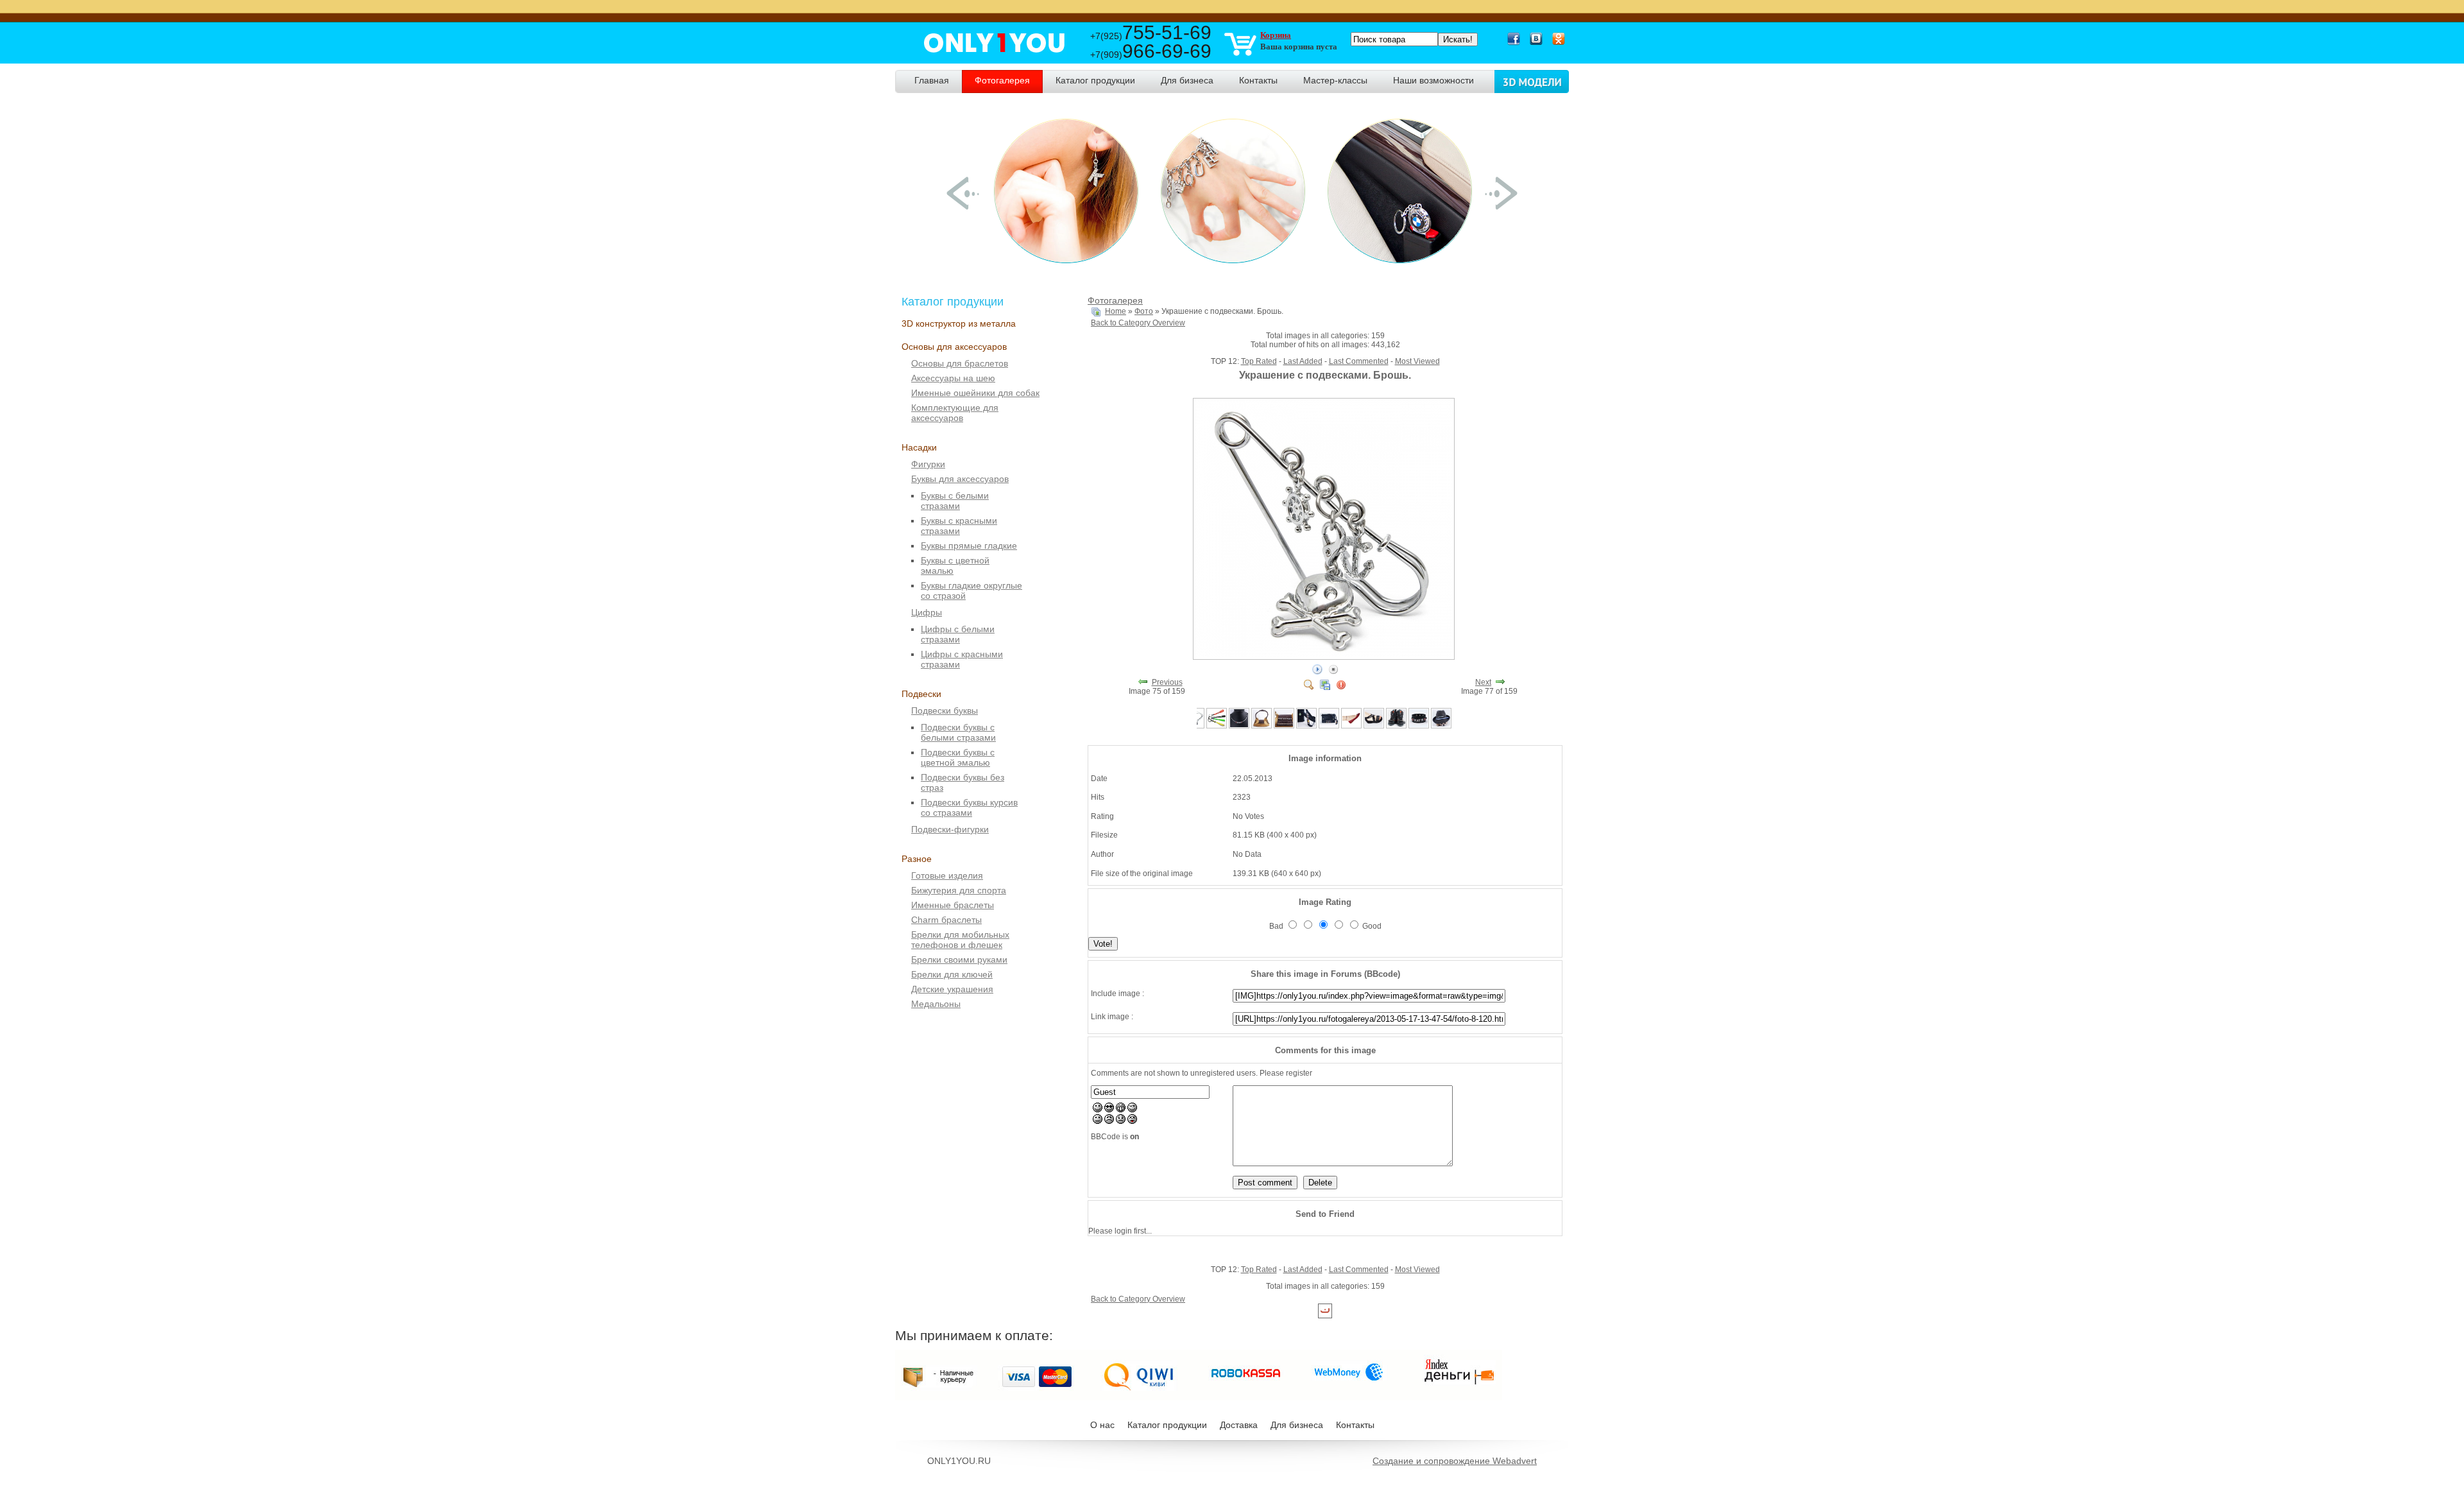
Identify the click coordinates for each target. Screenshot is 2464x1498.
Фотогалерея (1115, 300)
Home (1116, 311)
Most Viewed (1417, 361)
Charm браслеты (946, 920)
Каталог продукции (1167, 1425)
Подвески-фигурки (950, 829)
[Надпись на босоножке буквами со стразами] (1374, 726)
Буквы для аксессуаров (960, 479)
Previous (1167, 682)
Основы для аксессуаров (954, 347)
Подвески (921, 694)
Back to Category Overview (1138, 323)
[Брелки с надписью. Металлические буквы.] (1217, 726)
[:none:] (1098, 1121)
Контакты (1355, 1425)
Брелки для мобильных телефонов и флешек (960, 940)
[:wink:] (1132, 1110)
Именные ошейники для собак (975, 393)
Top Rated (1259, 361)
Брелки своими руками (959, 960)
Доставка (1239, 1425)
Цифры (927, 612)
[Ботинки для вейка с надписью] (1396, 726)
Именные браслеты (953, 905)
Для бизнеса (1297, 1425)
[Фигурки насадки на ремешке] (1351, 726)
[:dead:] (1132, 1121)
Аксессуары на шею (953, 378)
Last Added (1303, 361)
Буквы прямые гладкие (969, 546)
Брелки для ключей (952, 974)
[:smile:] (1098, 1110)
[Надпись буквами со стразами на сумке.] (1262, 726)
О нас (1102, 1425)
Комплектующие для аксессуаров (955, 413)
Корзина (1276, 35)
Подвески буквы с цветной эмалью (958, 757)
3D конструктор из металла (959, 323)
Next (1483, 682)
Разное (917, 859)
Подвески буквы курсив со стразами (969, 807)
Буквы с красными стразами (959, 526)
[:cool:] (1109, 1110)
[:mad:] (1109, 1121)
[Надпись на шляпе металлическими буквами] (1441, 726)
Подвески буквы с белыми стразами (958, 732)
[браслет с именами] (1419, 726)
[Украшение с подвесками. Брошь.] (1325, 657)
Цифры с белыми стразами (958, 634)
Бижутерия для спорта (959, 890)
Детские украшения (952, 989)
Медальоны (936, 1004)
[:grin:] (1121, 1110)
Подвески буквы (945, 710)
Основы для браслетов (960, 363)
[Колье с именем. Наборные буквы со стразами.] (1239, 726)
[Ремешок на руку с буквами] (1306, 726)
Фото (1144, 311)
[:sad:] (1121, 1121)
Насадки (919, 447)
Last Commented (1359, 361)
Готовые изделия (947, 875)
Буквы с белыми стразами (955, 501)
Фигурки (928, 464)
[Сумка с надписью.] (1284, 726)
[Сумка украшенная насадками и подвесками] (1329, 726)
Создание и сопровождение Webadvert (1455, 1461)
